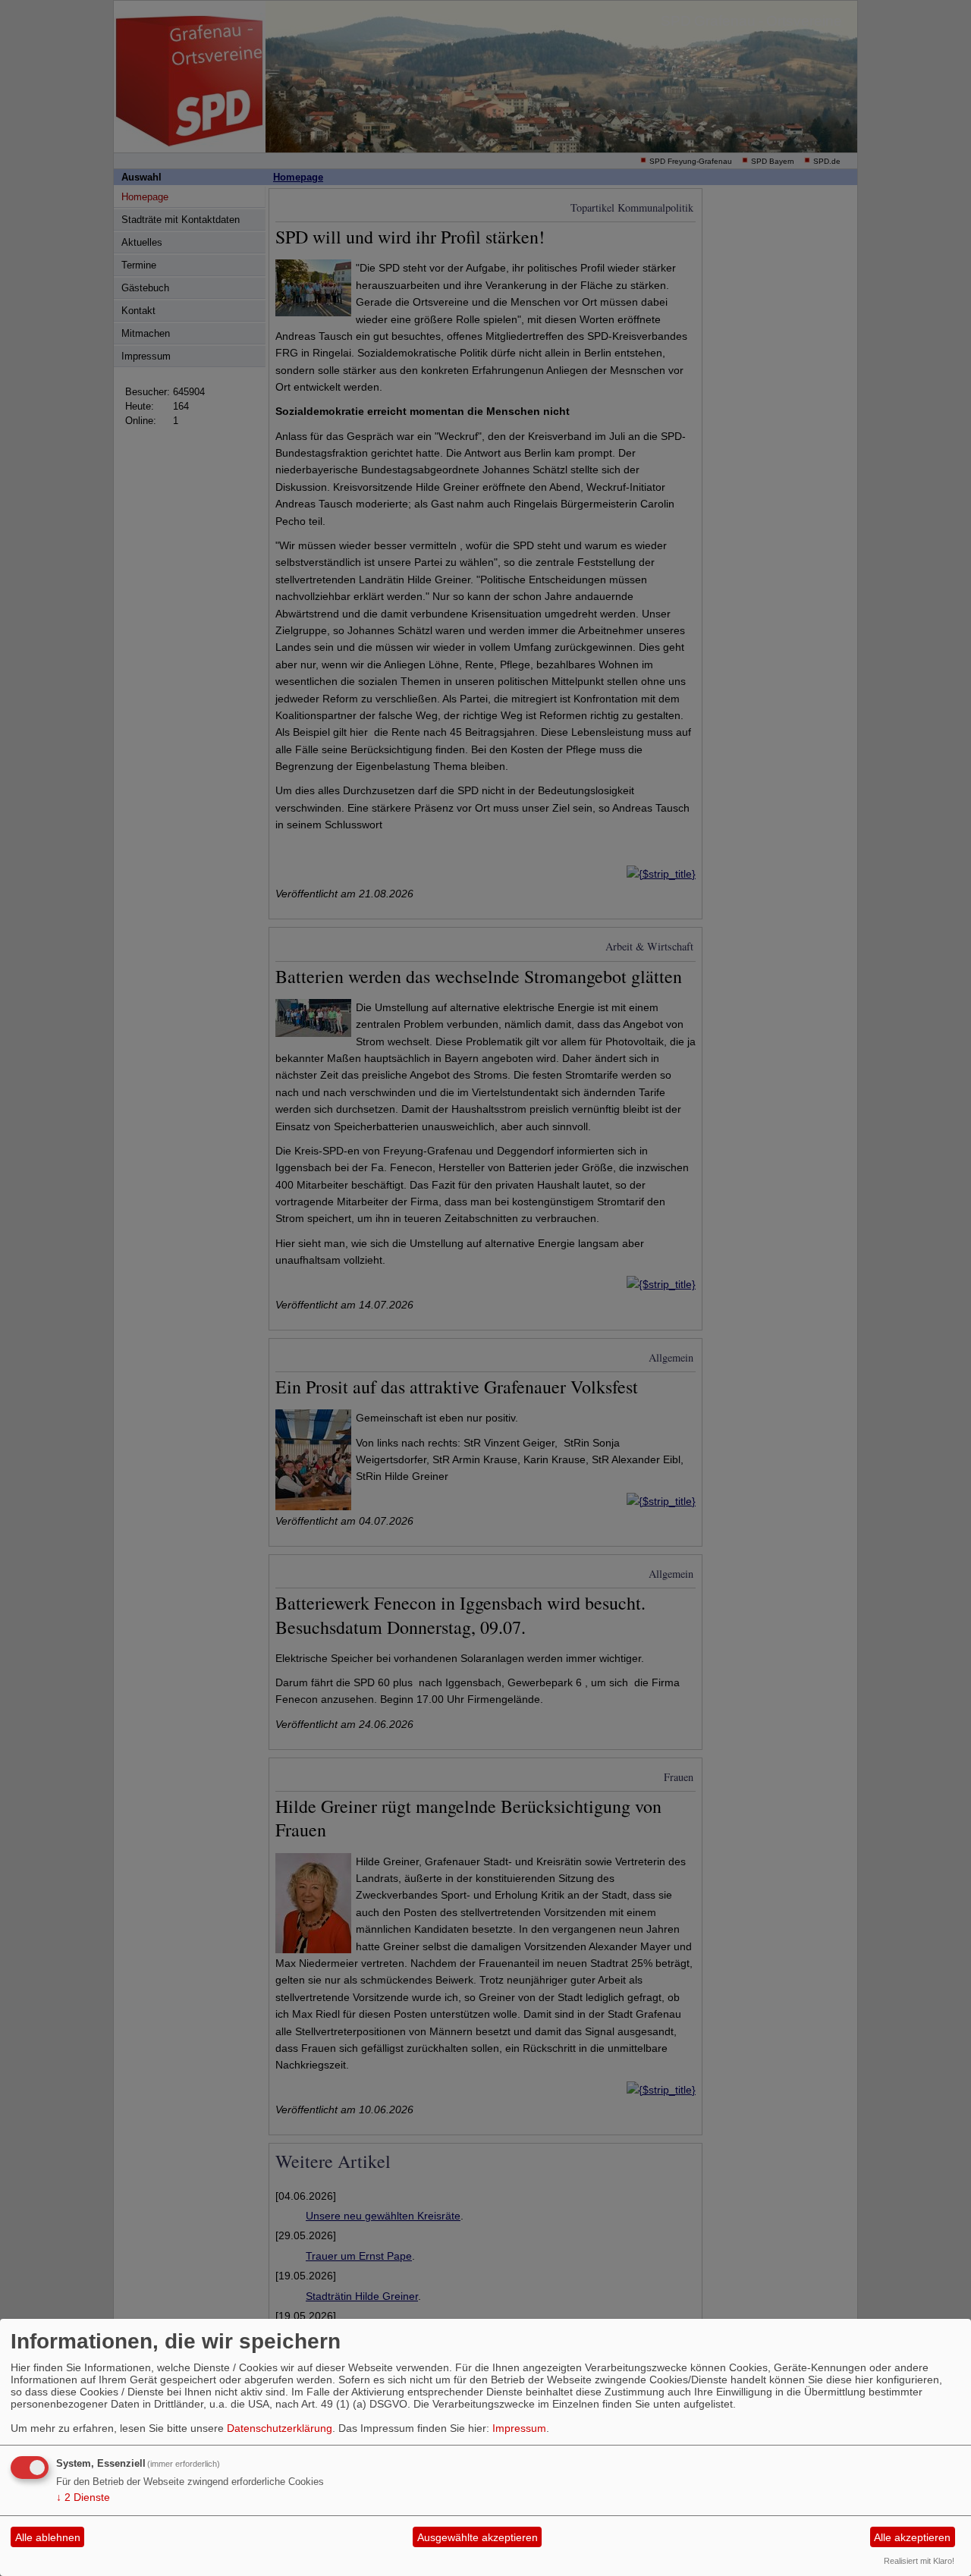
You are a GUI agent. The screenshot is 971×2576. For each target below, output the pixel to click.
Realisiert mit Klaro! (919, 2561)
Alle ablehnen (48, 2537)
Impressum (519, 2428)
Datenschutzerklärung (280, 2428)
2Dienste (83, 2497)
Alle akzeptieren (912, 2537)
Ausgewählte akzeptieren (478, 2537)
